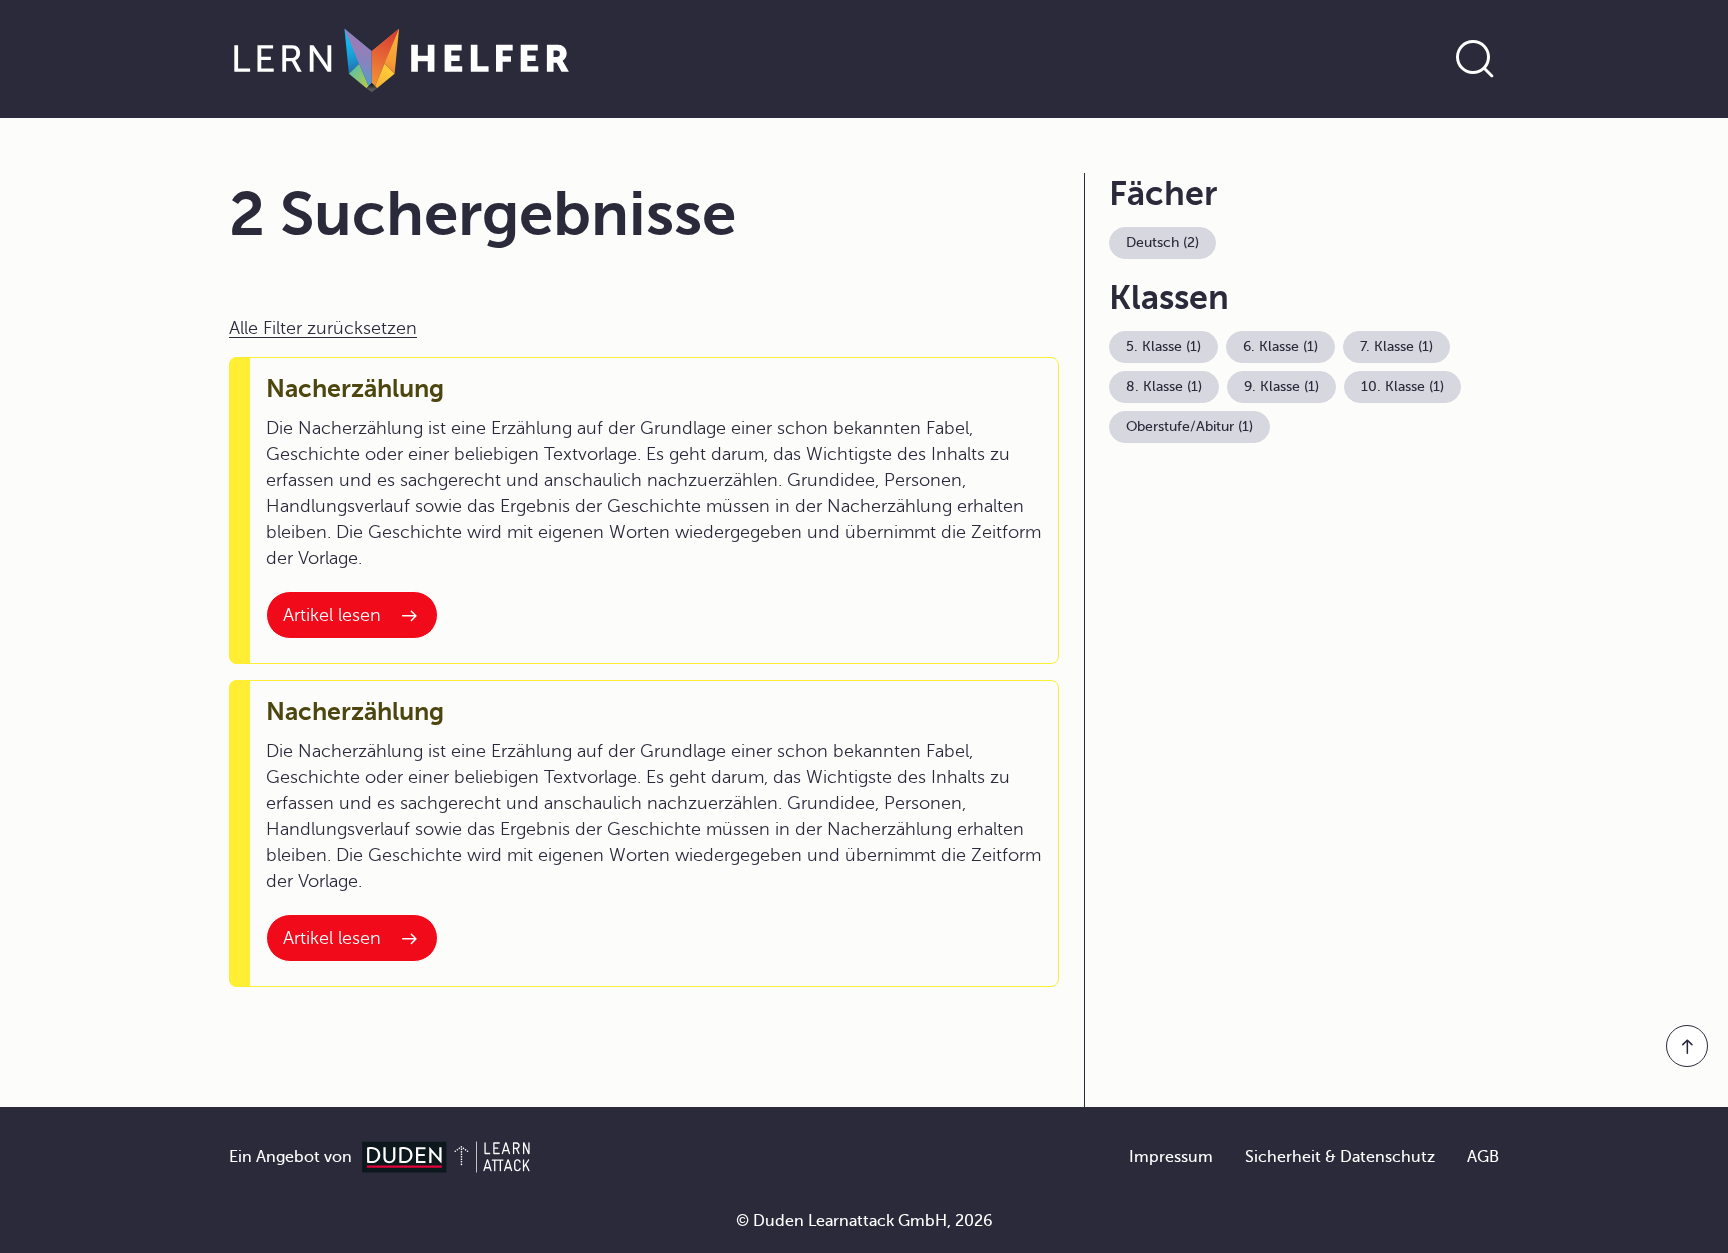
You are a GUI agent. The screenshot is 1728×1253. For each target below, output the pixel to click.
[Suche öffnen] (1475, 59)
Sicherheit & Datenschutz (1340, 1157)
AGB (1483, 1157)
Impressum (1171, 1157)
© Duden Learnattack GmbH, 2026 (864, 1221)
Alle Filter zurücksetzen (323, 328)
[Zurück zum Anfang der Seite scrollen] (1687, 1046)
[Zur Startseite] (401, 59)
